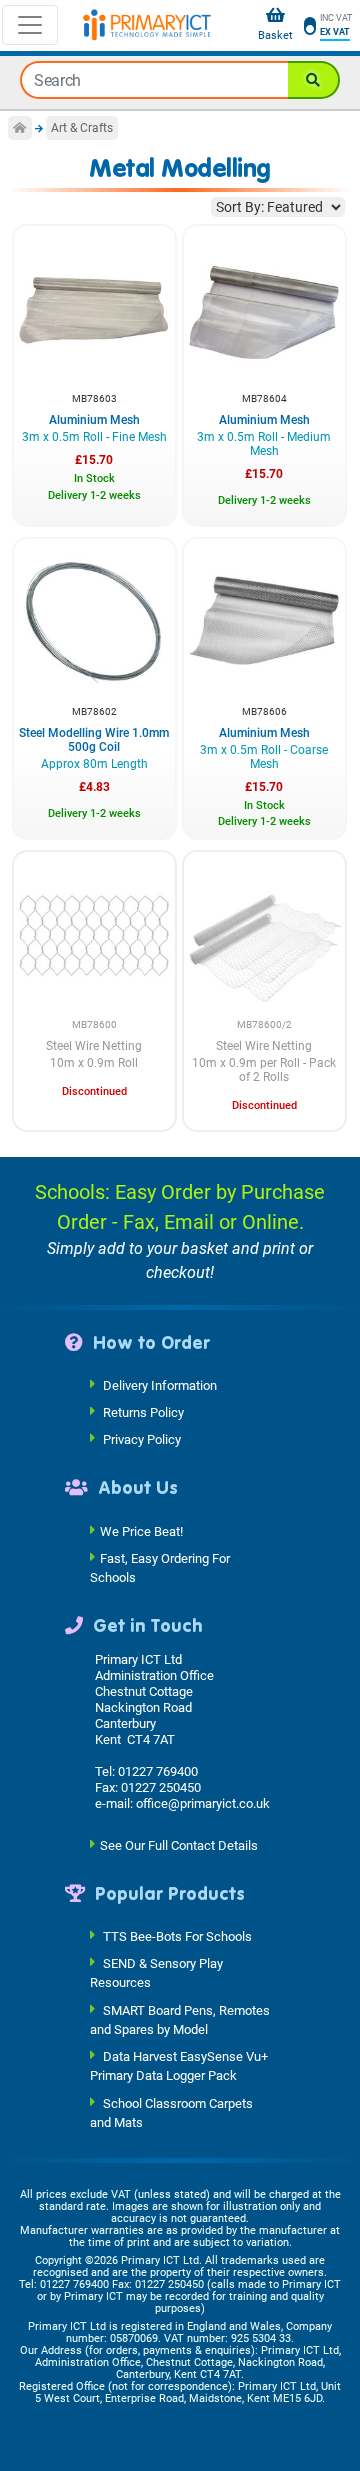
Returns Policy (143, 1412)
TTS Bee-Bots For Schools (177, 1936)
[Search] (314, 80)
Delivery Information (160, 1385)
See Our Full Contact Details (179, 1844)
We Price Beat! (141, 1530)
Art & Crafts (82, 128)
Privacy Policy (142, 1439)
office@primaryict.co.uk (203, 1803)
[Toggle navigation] (30, 25)
